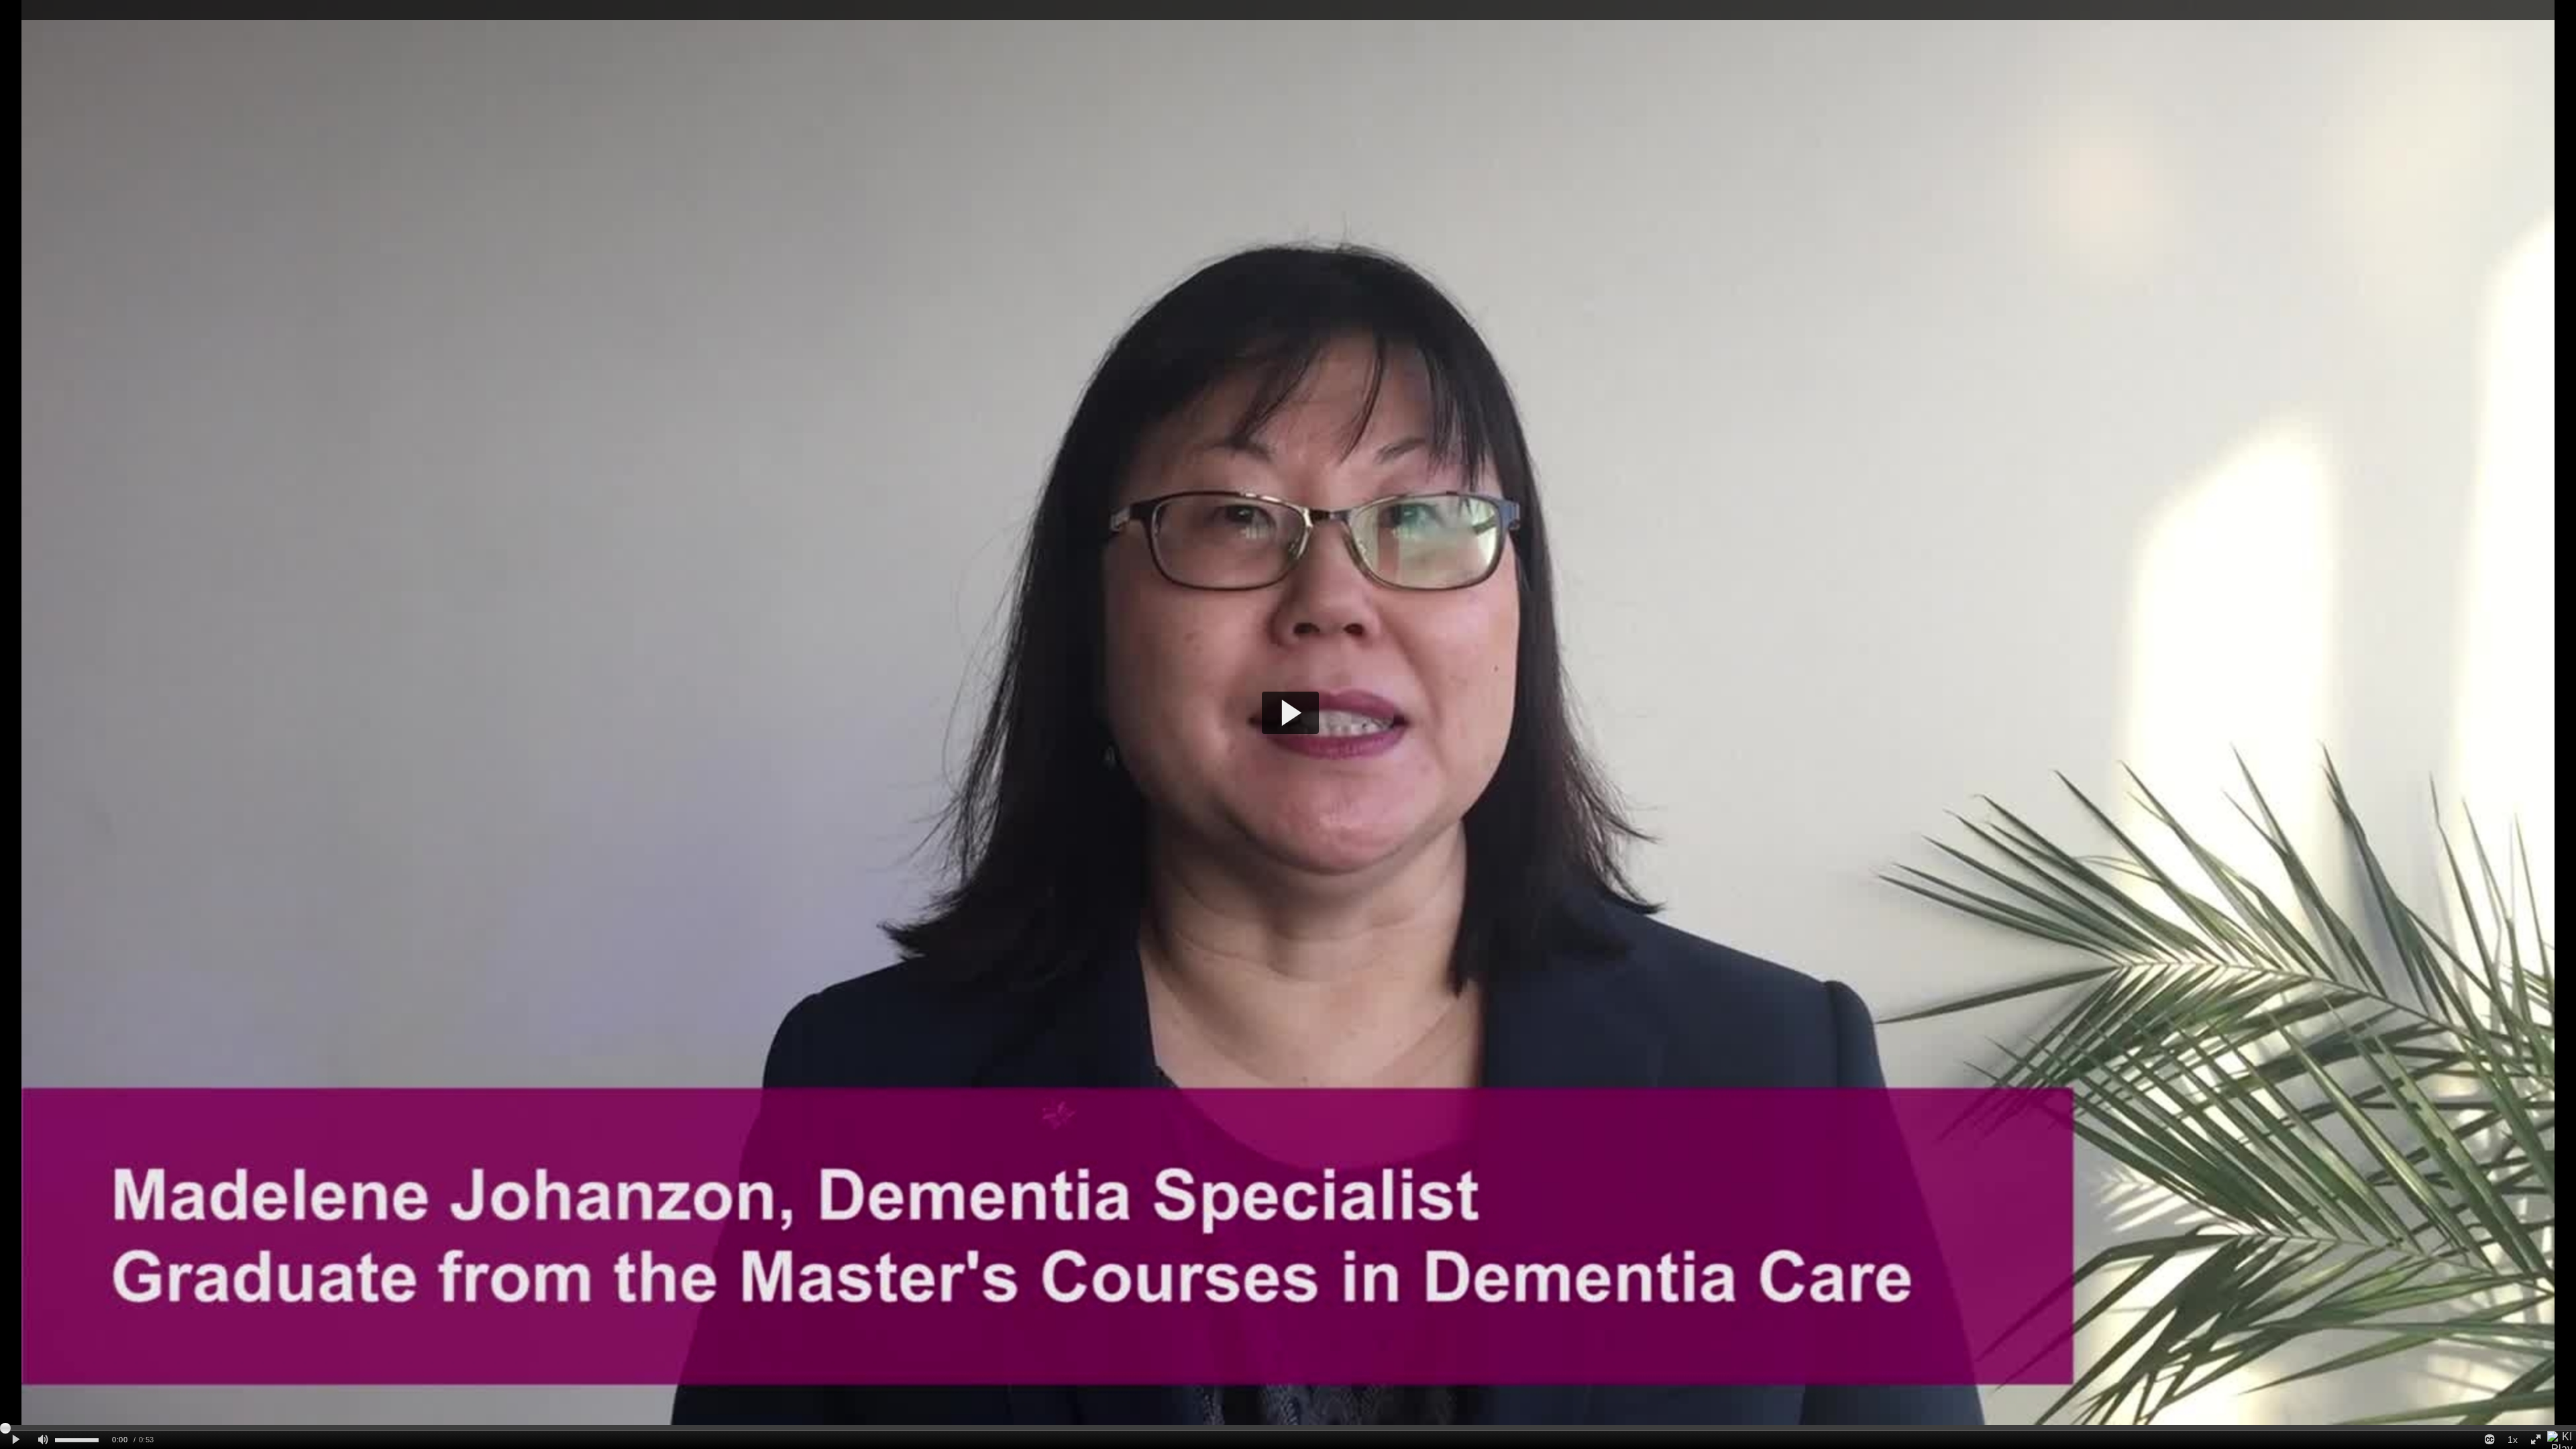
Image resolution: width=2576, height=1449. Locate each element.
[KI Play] (2562, 1440)
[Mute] (43, 1440)
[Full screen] (2536, 1440)
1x (2513, 1440)
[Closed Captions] (2489, 1440)
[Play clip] (16, 1440)
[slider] (1288, 1428)
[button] (1290, 713)
